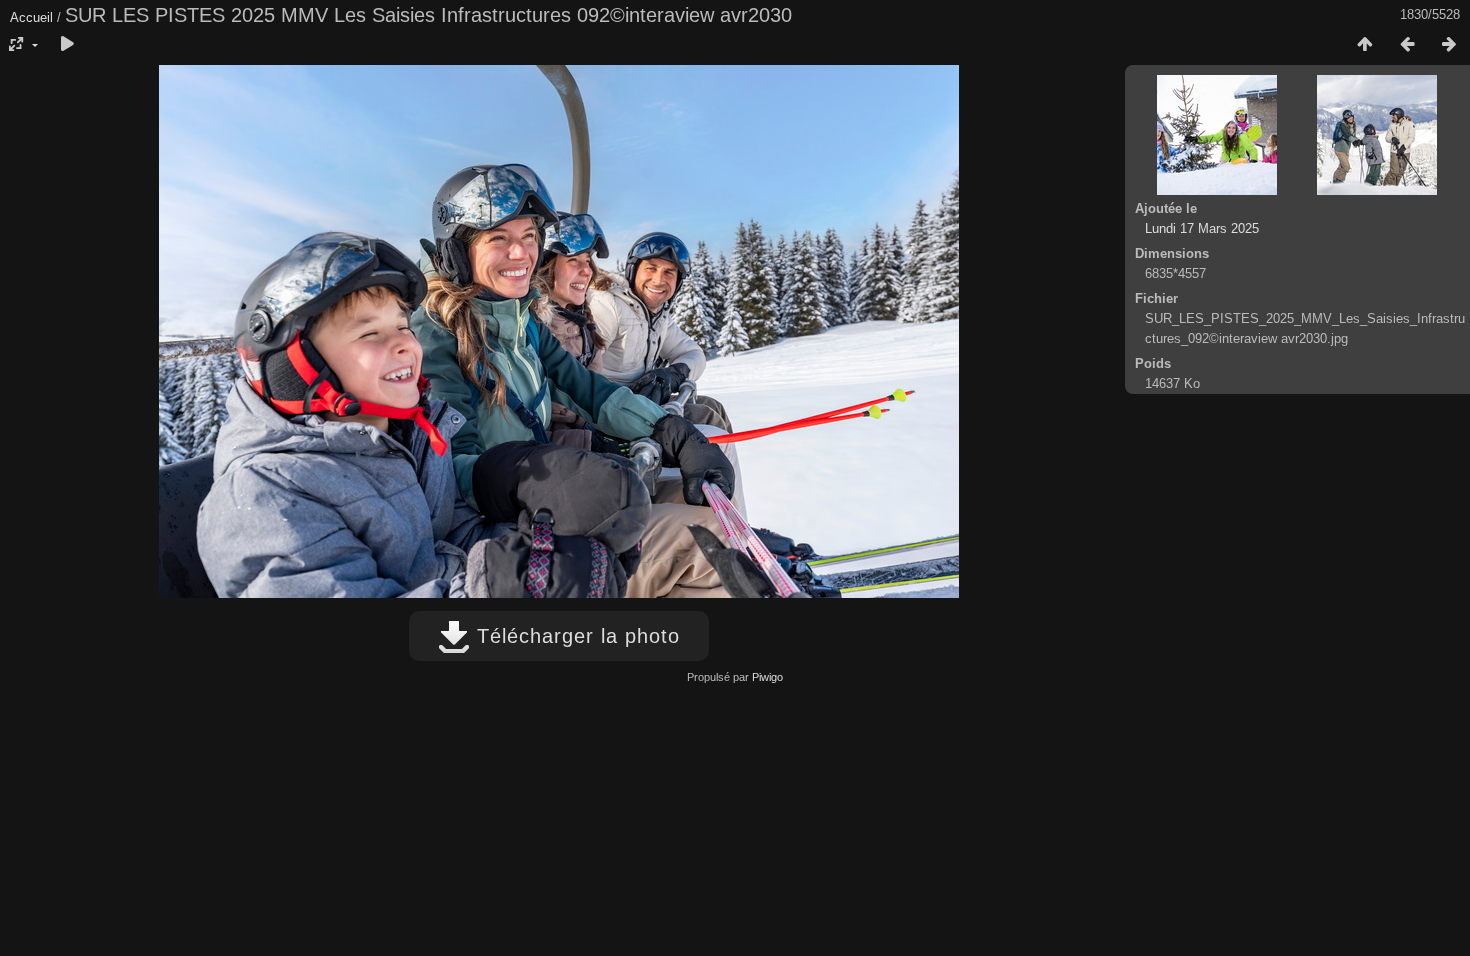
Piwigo (767, 677)
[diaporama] (67, 45)
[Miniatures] (1365, 45)
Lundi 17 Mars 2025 (1202, 228)
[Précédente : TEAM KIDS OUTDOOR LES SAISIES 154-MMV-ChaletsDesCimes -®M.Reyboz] (1407, 45)
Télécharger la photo (575, 636)
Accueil (31, 17)
